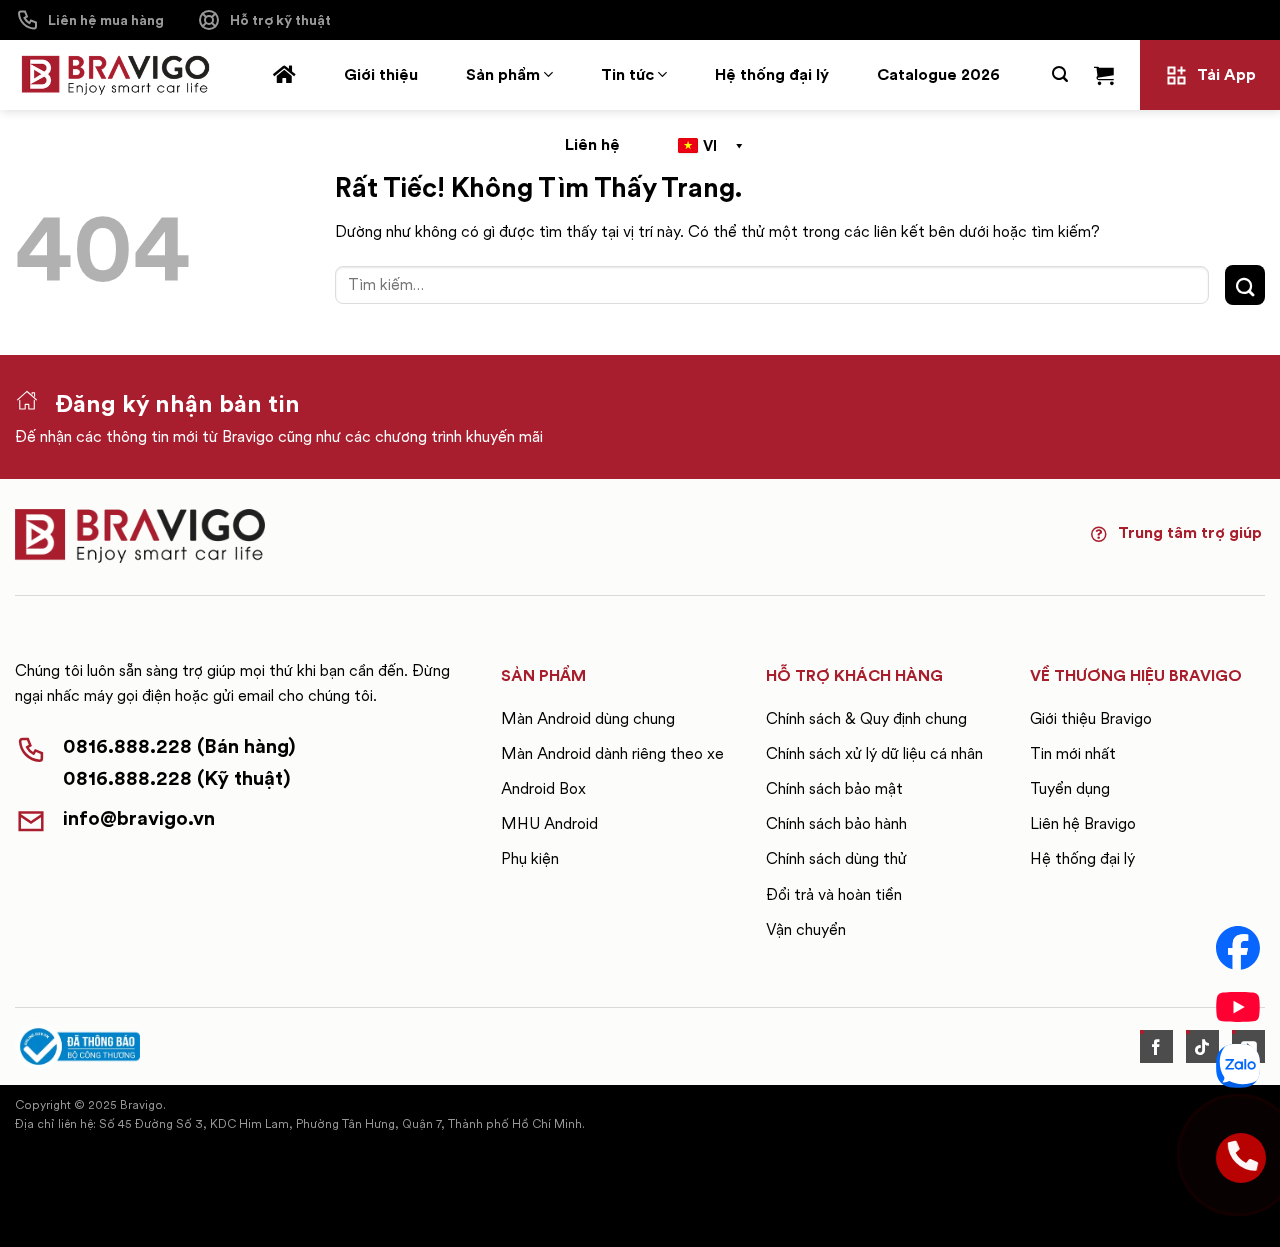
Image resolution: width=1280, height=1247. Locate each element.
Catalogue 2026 (938, 74)
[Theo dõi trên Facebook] (1156, 1046)
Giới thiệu (381, 74)
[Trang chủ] (284, 75)
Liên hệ (592, 144)
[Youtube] (1238, 1007)
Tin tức (627, 74)
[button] (1060, 74)
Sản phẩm (503, 74)
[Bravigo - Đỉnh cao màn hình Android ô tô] (115, 75)
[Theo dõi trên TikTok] (1202, 1046)
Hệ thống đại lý (772, 74)
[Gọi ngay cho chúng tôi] (1238, 1155)
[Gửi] (1245, 284)
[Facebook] (1238, 948)
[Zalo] (1238, 1066)
